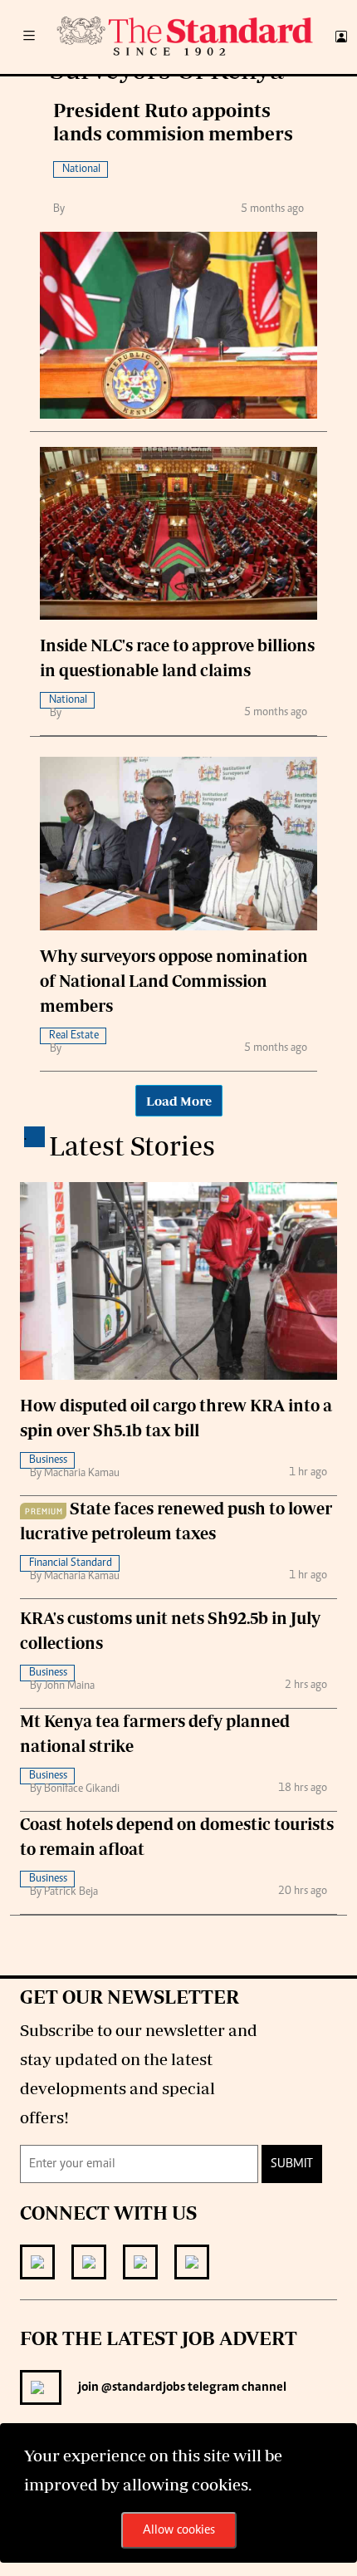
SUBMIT (292, 2164)
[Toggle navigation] (29, 37)
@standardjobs (142, 2387)
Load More (179, 1101)
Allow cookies (179, 2530)
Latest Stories (132, 1146)
